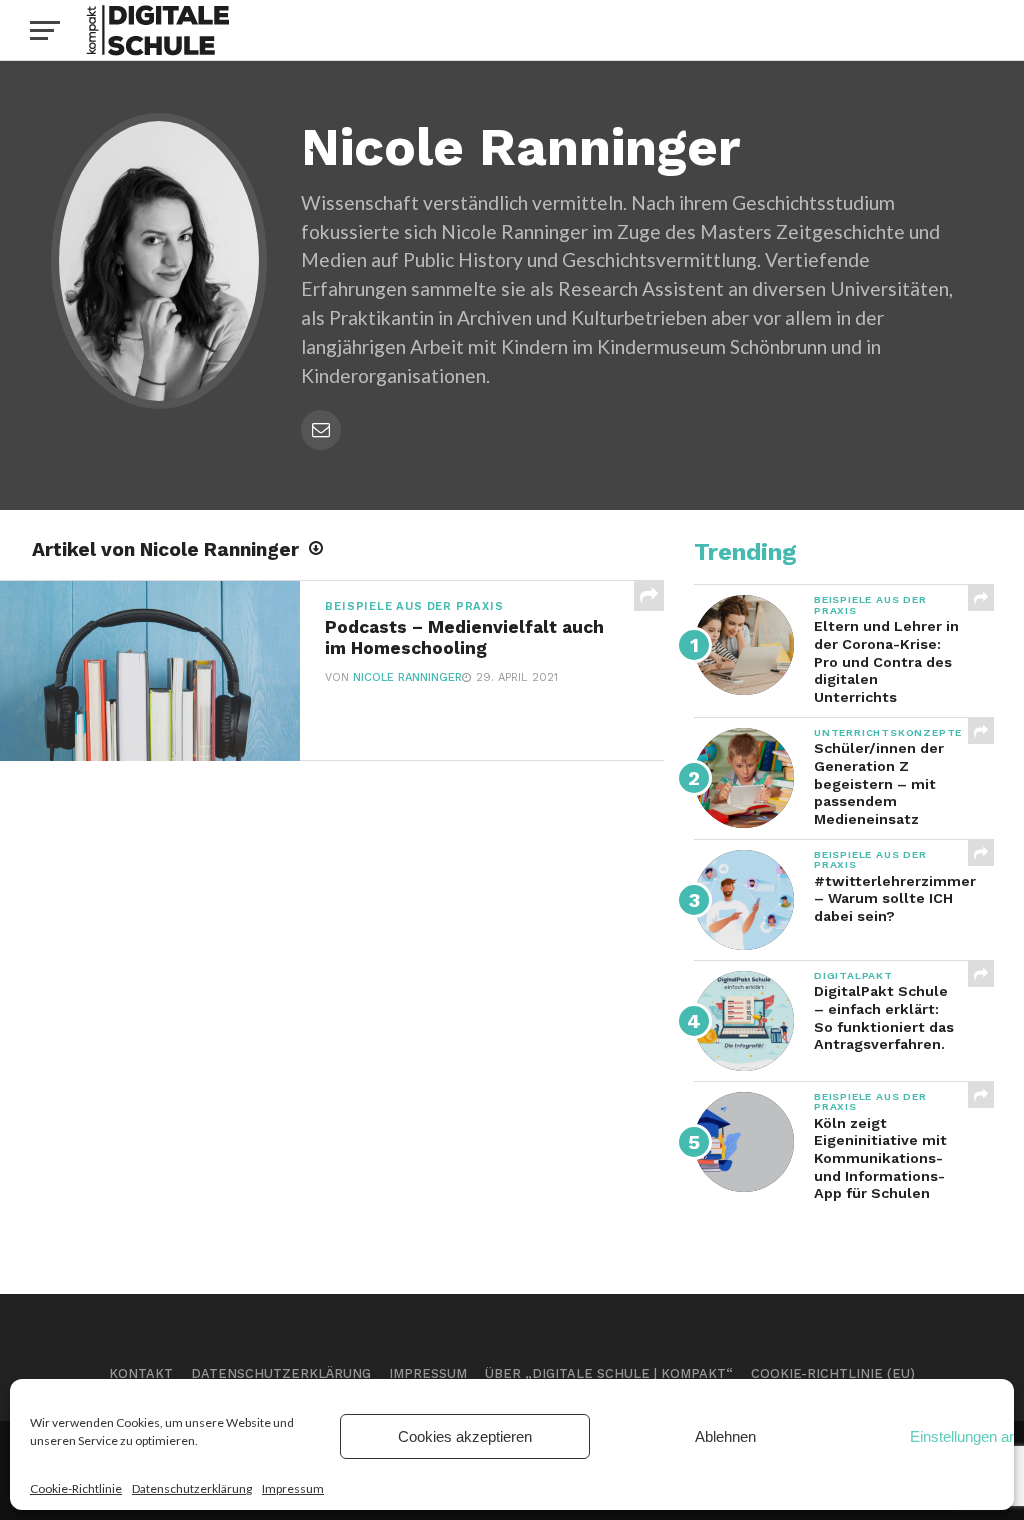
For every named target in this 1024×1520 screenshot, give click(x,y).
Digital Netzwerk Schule (690, 90)
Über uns (267, 150)
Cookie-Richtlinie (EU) (833, 1373)
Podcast (449, 90)
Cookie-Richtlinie (76, 1488)
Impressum (293, 1488)
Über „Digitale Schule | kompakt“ (609, 1373)
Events (536, 90)
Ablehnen (725, 1436)
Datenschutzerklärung (192, 1488)
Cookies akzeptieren (465, 1436)
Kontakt (141, 1373)
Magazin (353, 90)
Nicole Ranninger (407, 677)
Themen (262, 90)
